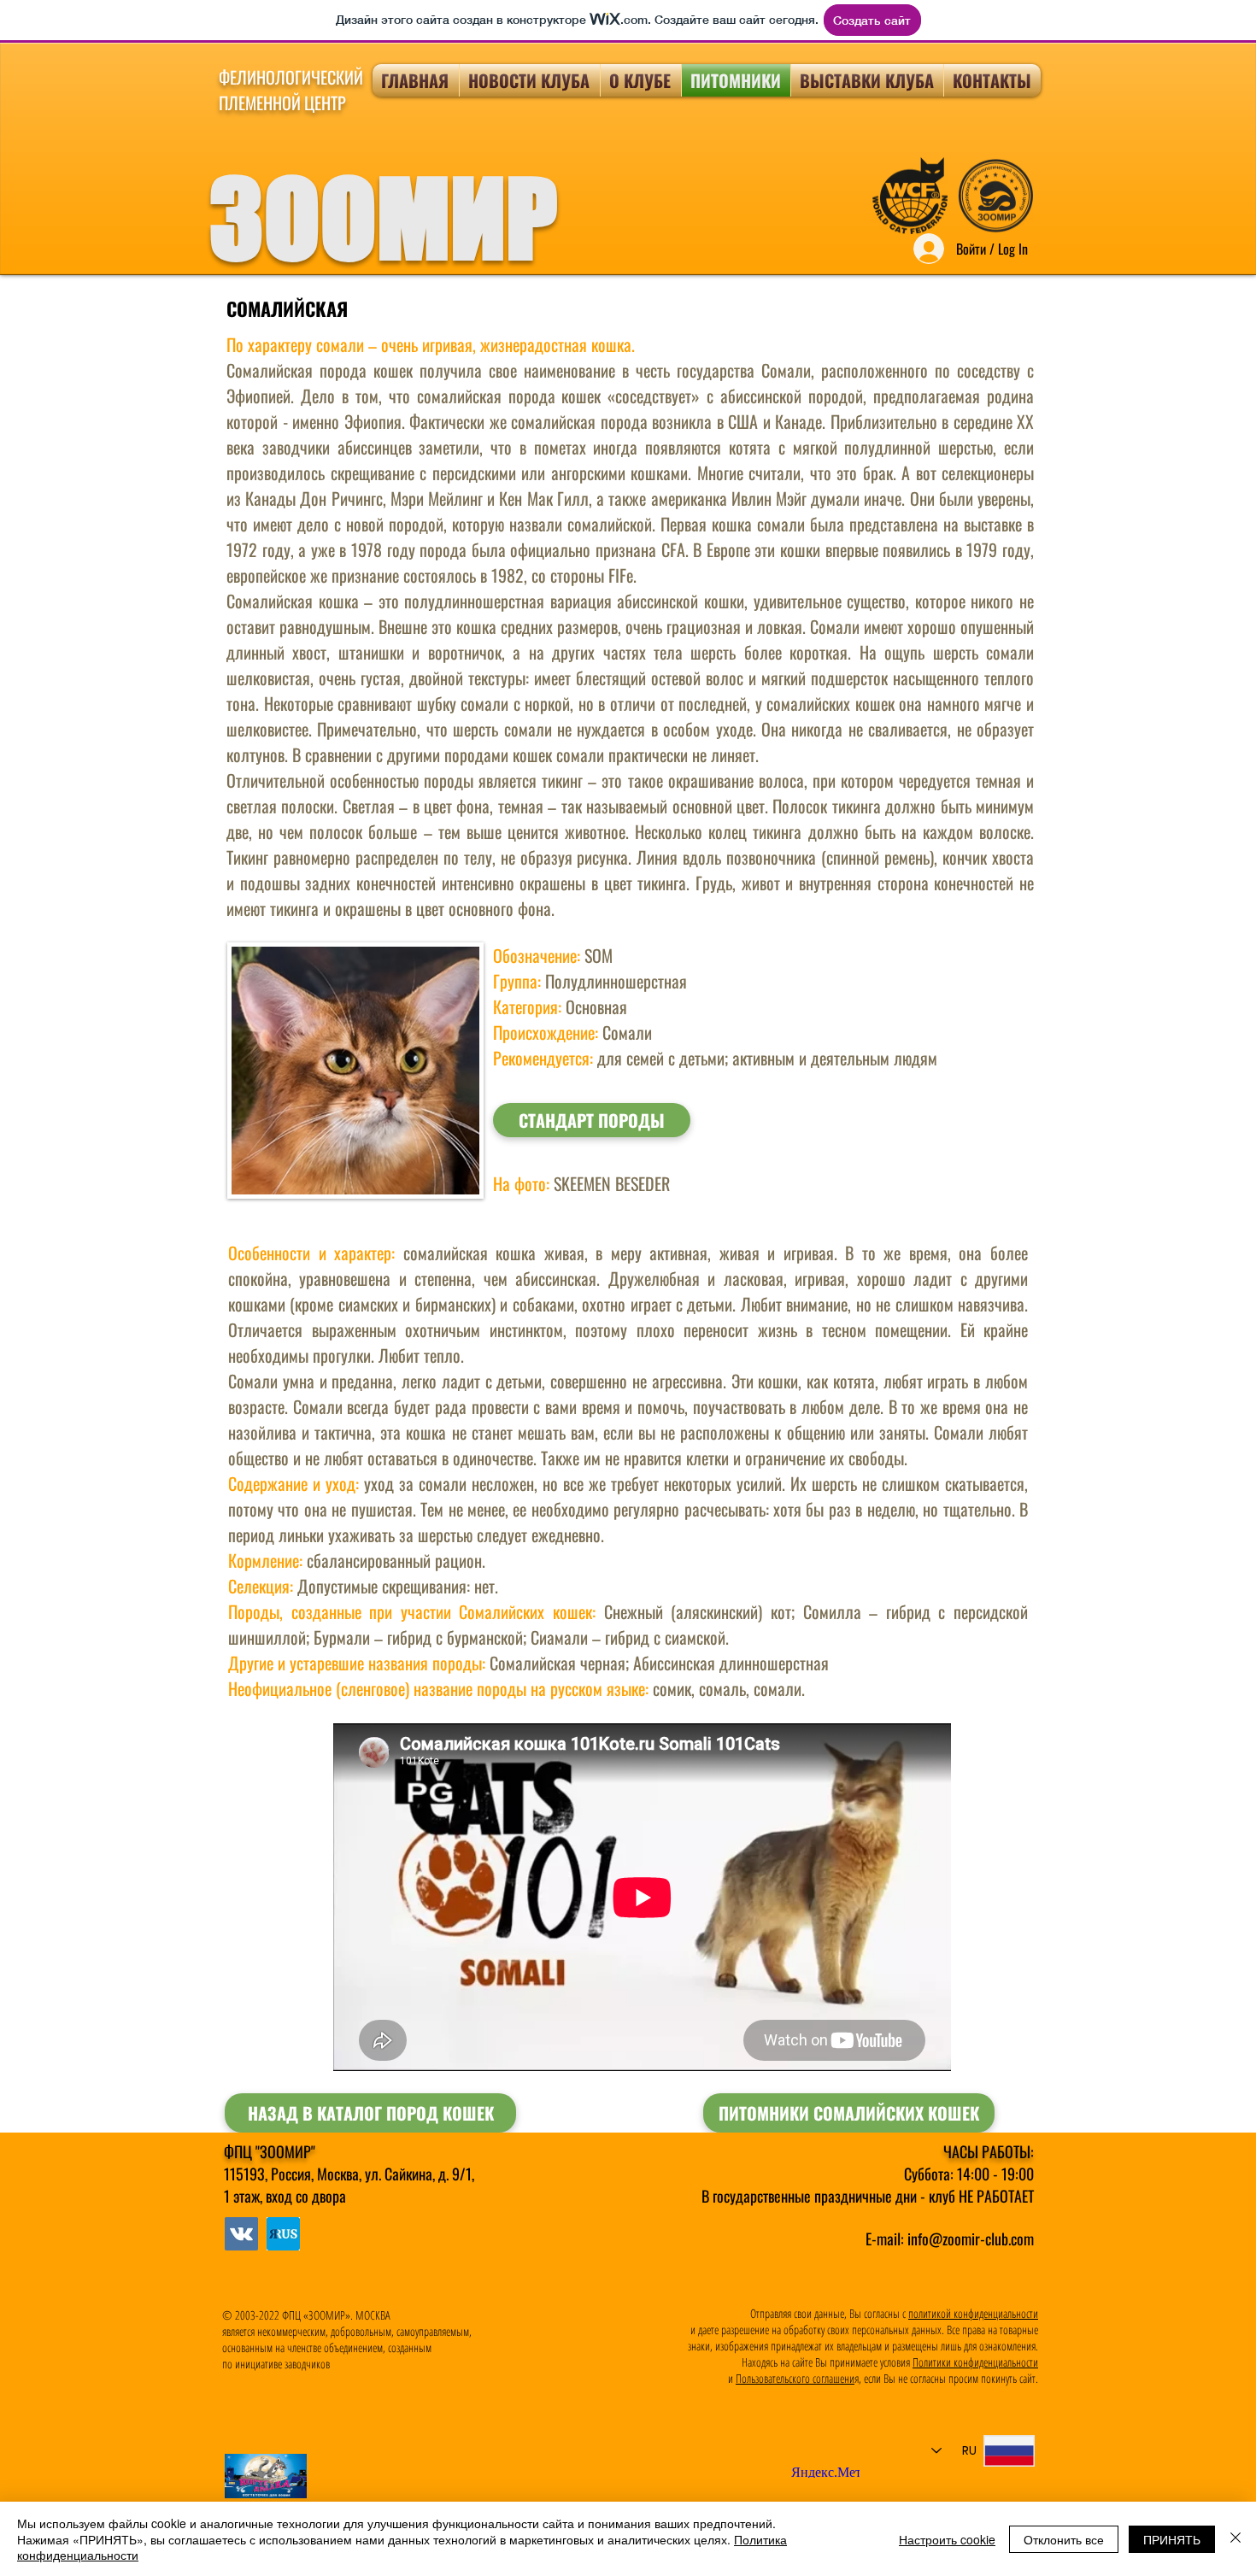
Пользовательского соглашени (795, 2378)
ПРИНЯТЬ (1172, 2539)
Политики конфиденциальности (975, 2362)
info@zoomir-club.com (971, 2239)
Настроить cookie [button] (947, 2539)
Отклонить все (1064, 2539)
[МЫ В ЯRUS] (241, 2234)
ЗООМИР (383, 218)
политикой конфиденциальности (973, 2313)
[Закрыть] (1235, 2539)
